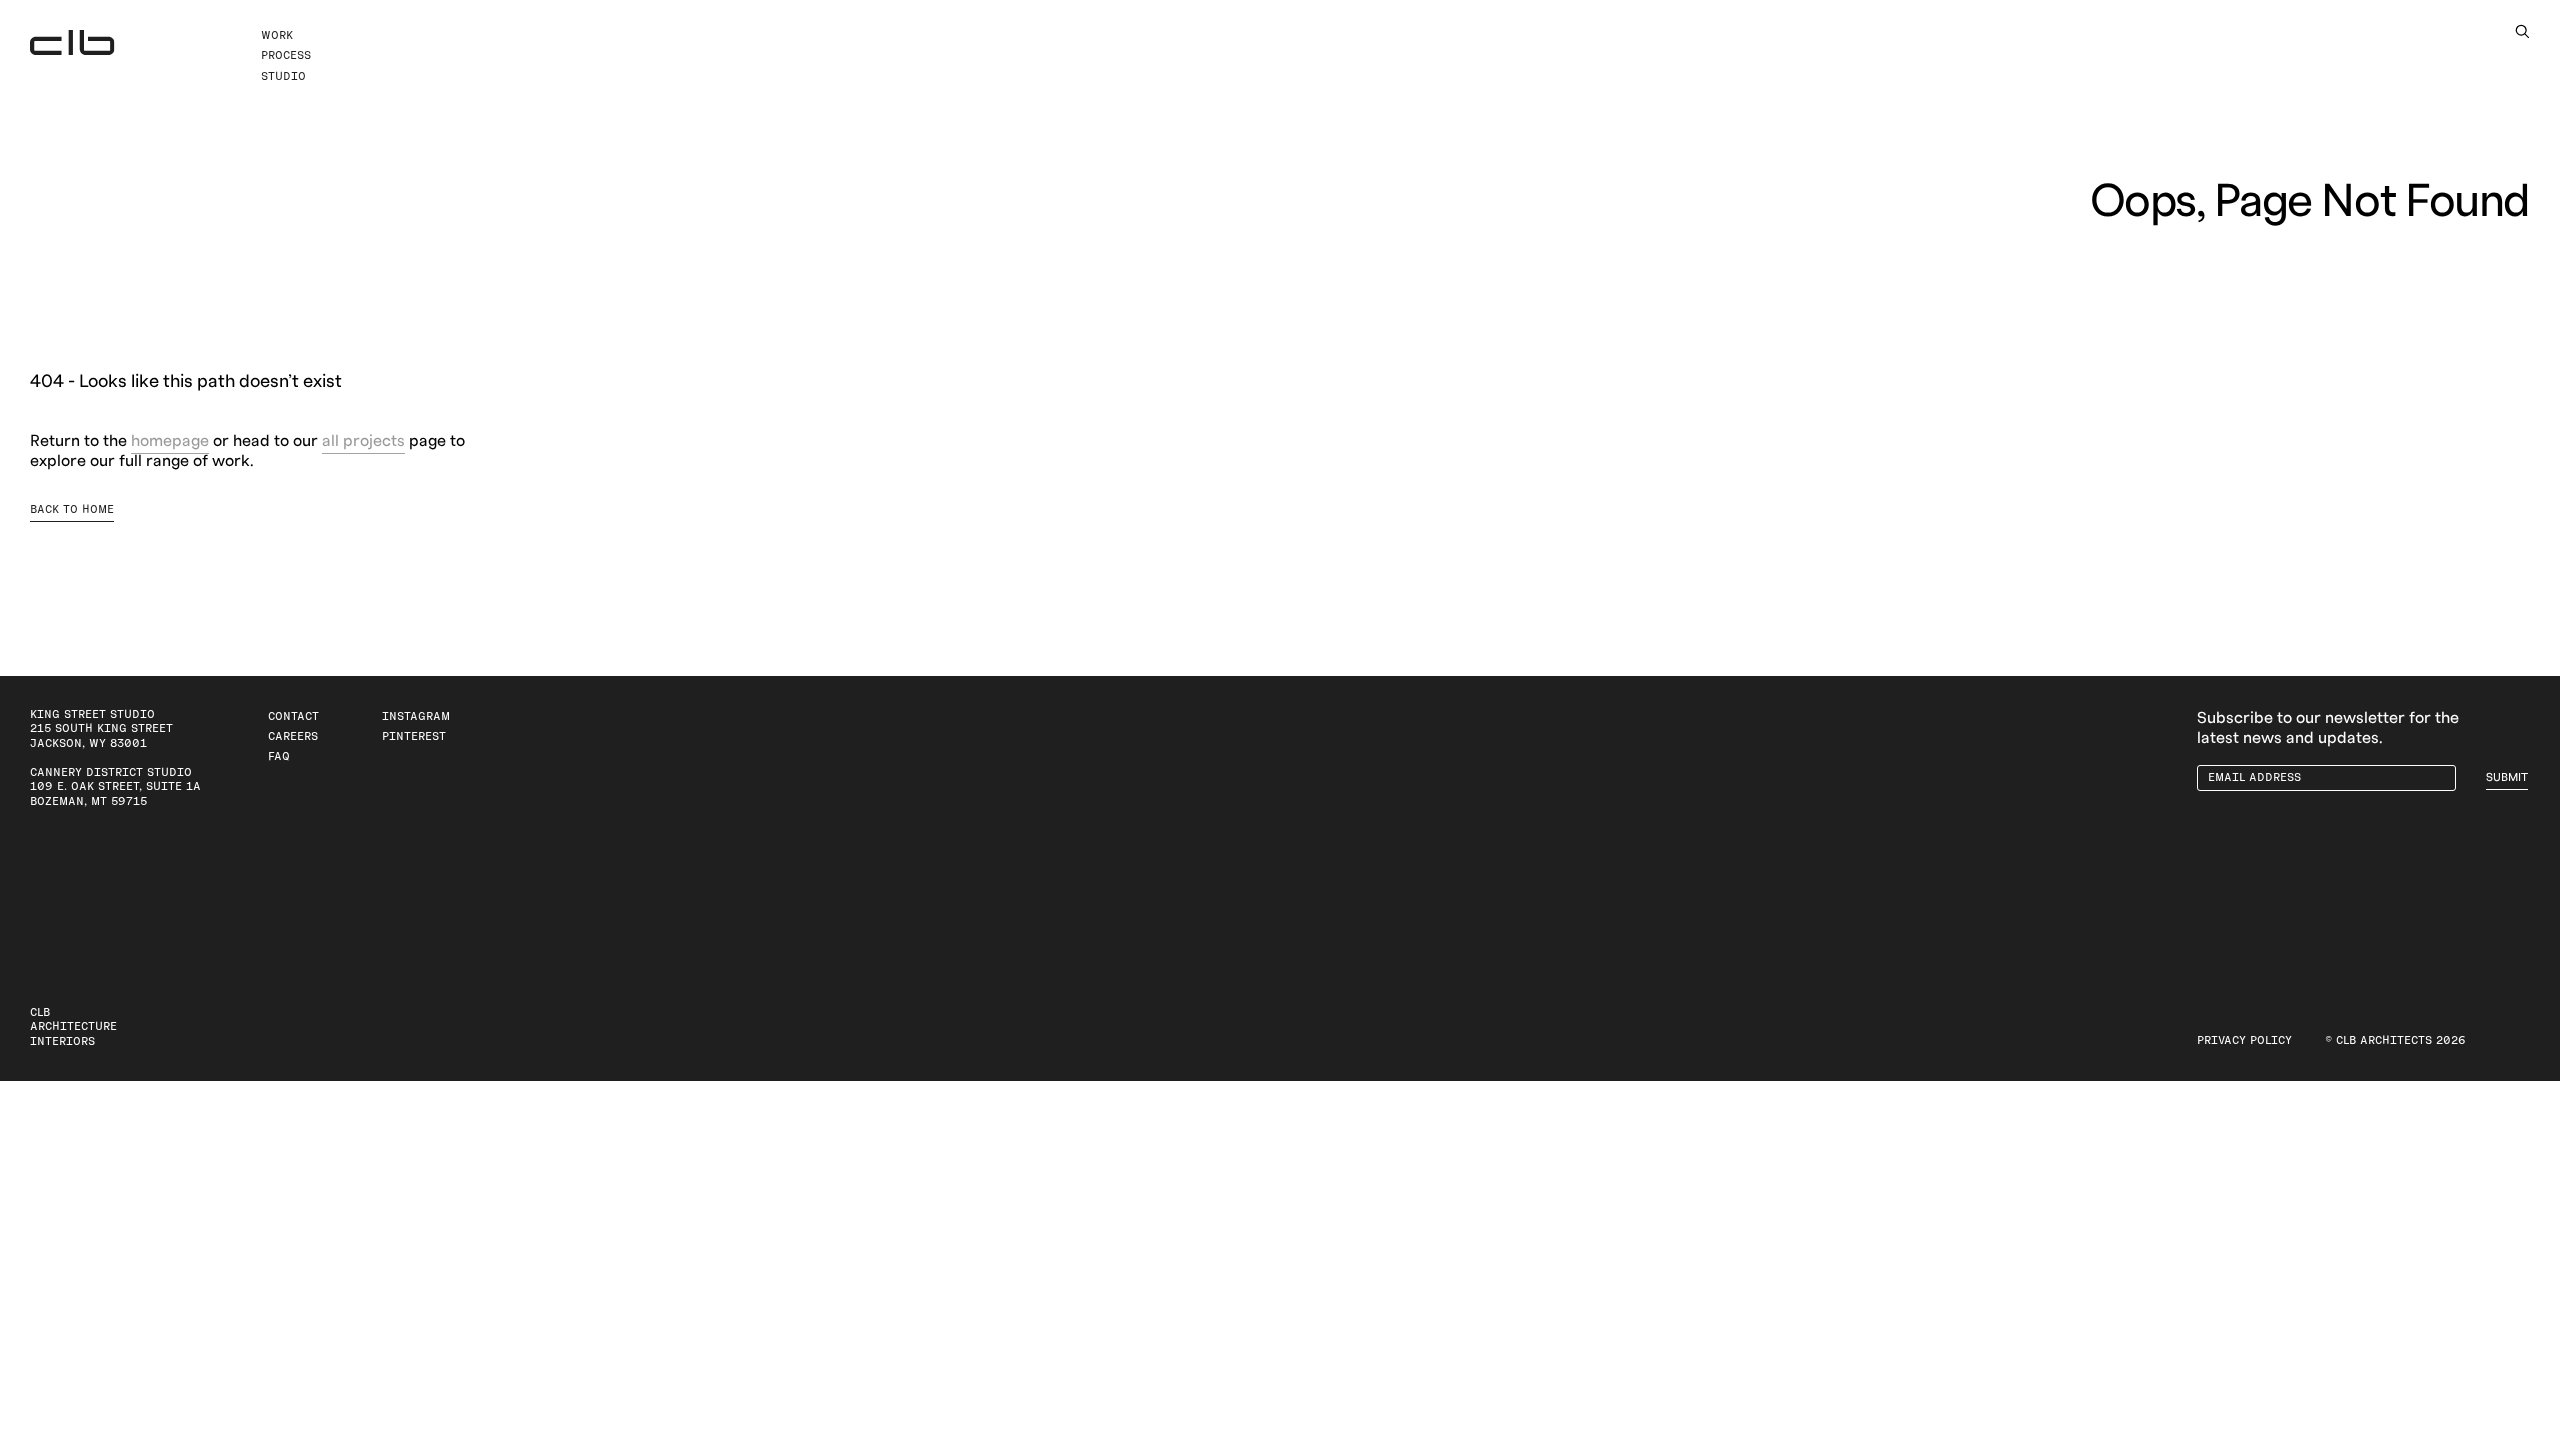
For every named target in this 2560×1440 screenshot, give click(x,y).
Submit (2507, 777)
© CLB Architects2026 (2395, 1040)
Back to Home (72, 509)
